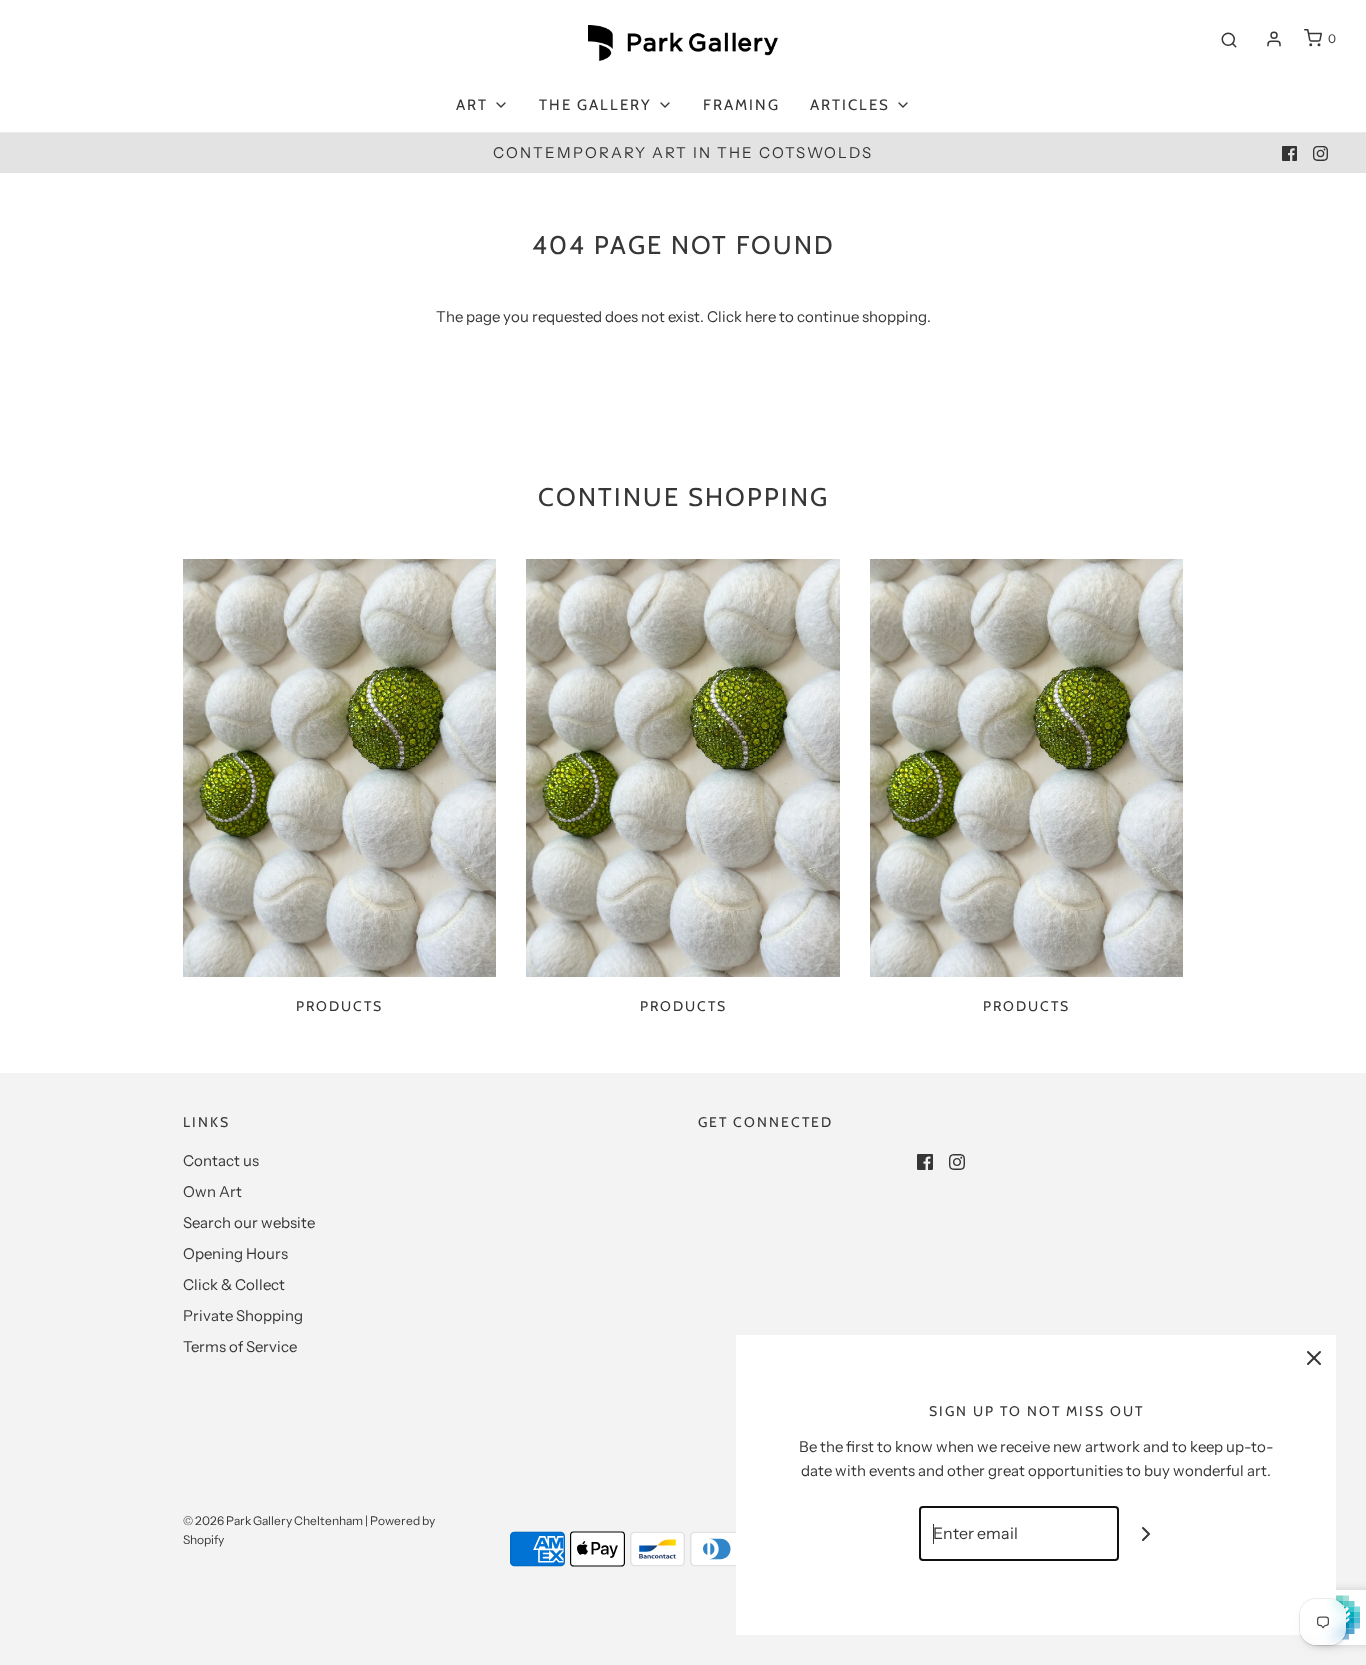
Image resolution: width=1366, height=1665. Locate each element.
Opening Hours (235, 1253)
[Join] (1146, 1533)
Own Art (212, 1191)
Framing (741, 105)
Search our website (249, 1222)
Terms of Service (240, 1346)
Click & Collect (234, 1284)
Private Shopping (243, 1315)
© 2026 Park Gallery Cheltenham (273, 1520)
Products (339, 1006)
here (760, 316)
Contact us (221, 1160)
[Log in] (1274, 39)
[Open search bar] (1229, 39)
